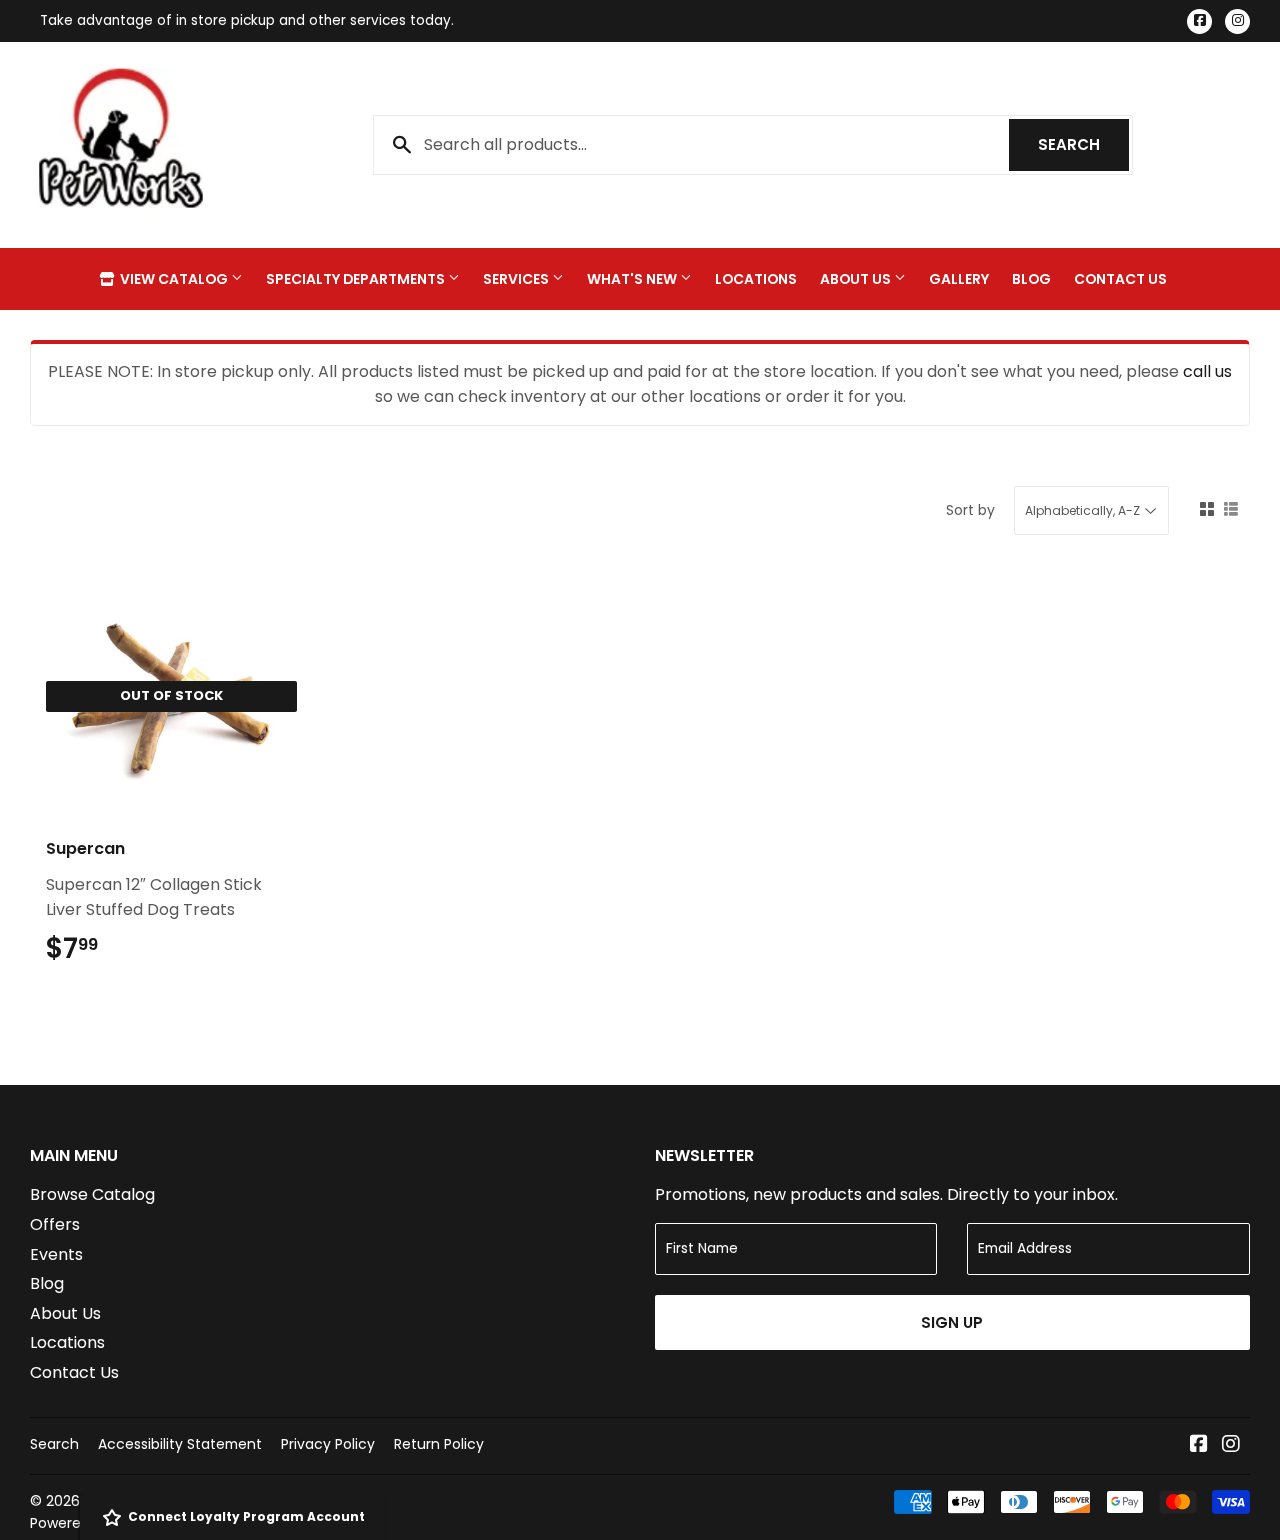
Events (56, 1254)
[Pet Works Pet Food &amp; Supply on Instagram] (1231, 1445)
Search (1083, 144)
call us (1207, 371)
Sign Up (952, 1322)
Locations (756, 279)
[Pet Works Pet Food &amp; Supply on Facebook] (1199, 1445)
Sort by (970, 510)
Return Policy (439, 1444)
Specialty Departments (357, 279)
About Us (857, 279)
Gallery (959, 279)
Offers (55, 1224)
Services (517, 279)
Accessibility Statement (180, 1444)
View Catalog (174, 279)
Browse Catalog (92, 1194)
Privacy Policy (328, 1444)
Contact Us (1120, 279)
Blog (1031, 279)
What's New (633, 279)
